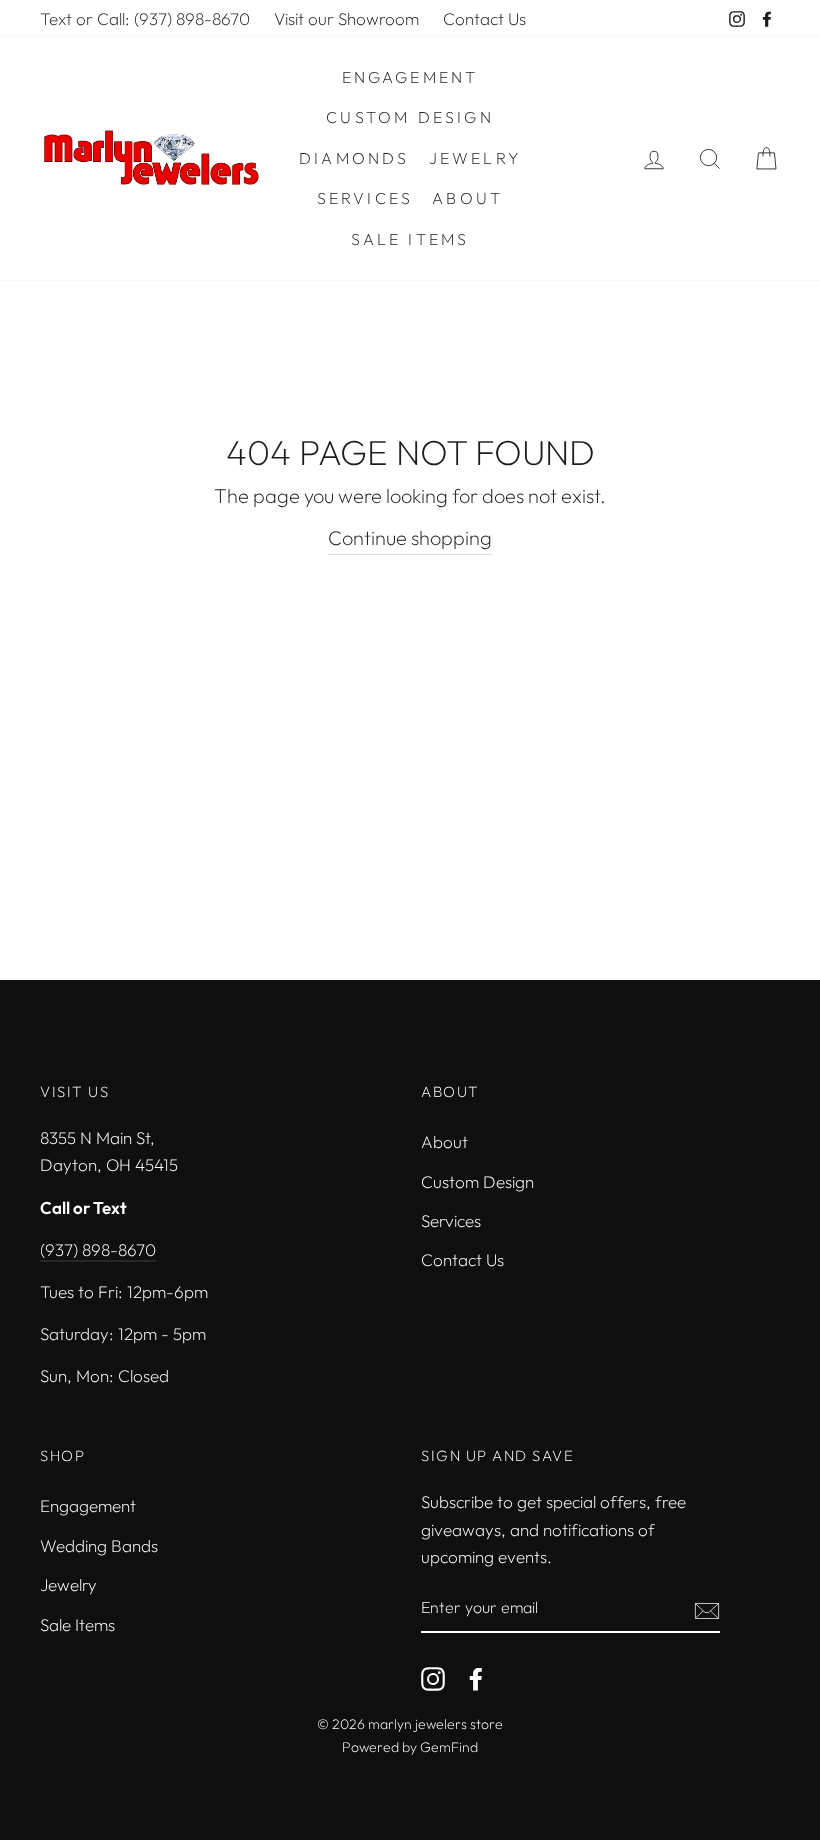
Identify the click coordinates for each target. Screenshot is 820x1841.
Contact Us (484, 18)
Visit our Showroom (346, 18)
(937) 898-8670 (98, 1249)
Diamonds (354, 158)
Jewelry (475, 158)
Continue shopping (410, 537)
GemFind (449, 1747)
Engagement (410, 77)
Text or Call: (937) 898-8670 (145, 18)
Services (365, 198)
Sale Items (410, 239)
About (467, 198)
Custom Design (410, 117)
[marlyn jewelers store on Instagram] (433, 1677)
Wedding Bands (99, 1545)
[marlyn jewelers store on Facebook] (476, 1677)
